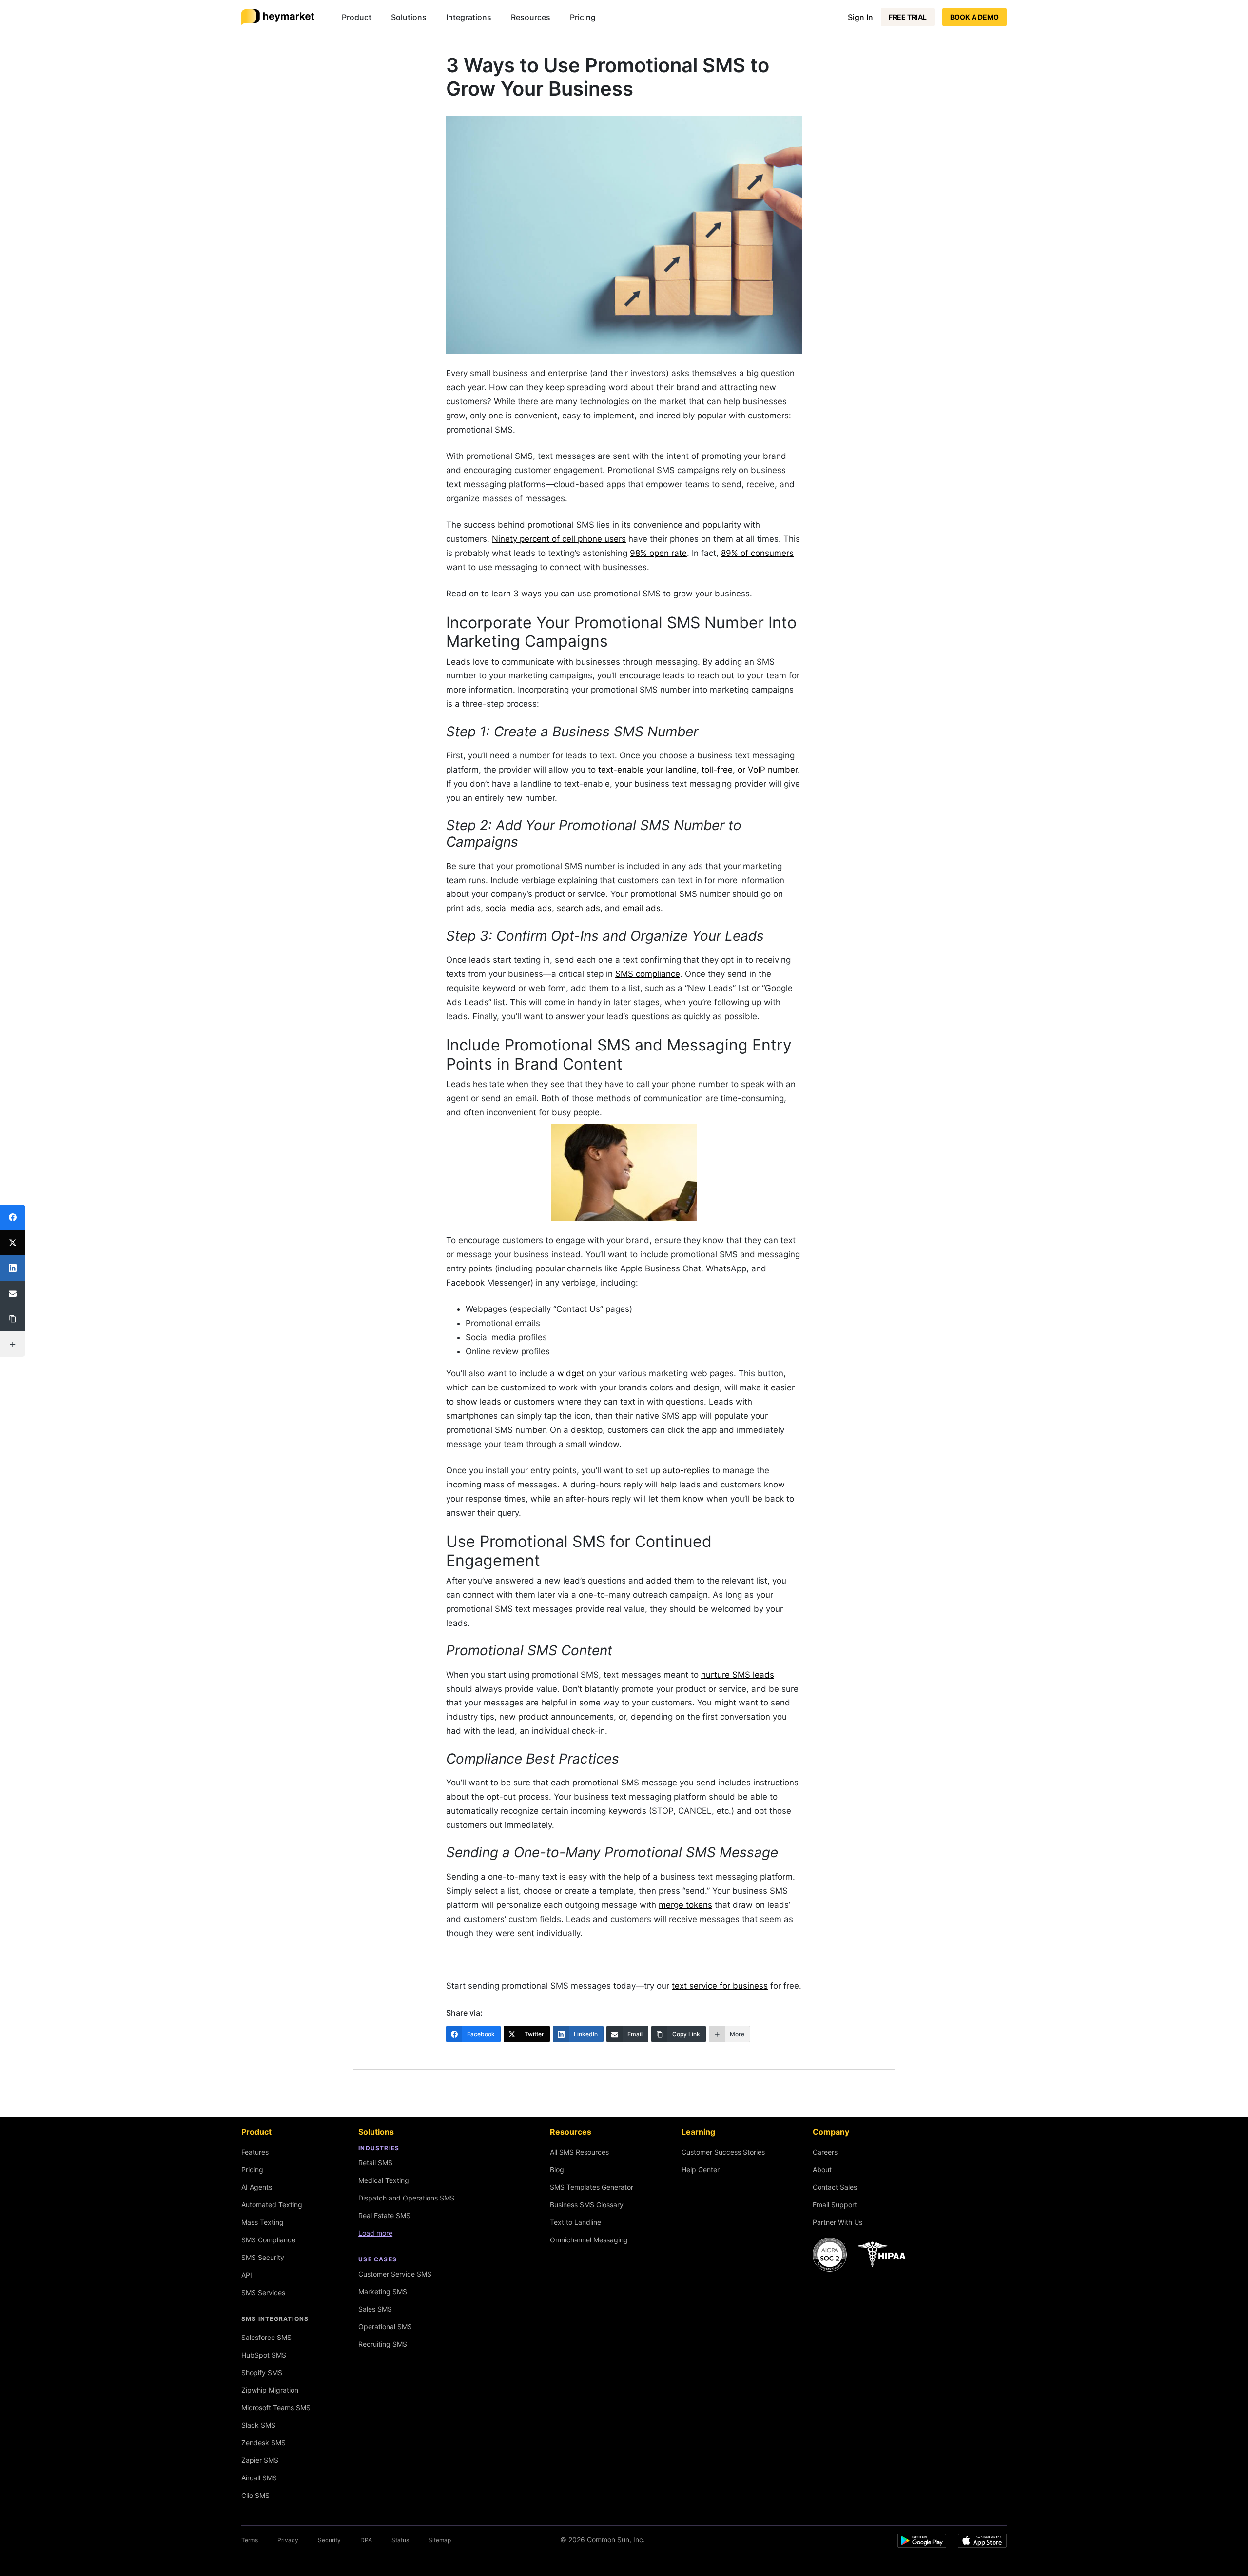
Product (357, 17)
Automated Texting (272, 2205)
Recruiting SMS (383, 2344)
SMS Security (263, 2257)
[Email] (13, 1293)
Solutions (409, 17)
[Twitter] (13, 1243)
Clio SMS (255, 2495)
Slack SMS (258, 2425)
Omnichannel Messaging (589, 2240)
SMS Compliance (268, 2240)
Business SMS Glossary (587, 2205)
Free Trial (908, 17)
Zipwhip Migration (270, 2390)
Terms (250, 2540)
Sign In (860, 17)
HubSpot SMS (264, 2355)
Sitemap (440, 2540)
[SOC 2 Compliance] (862, 2255)
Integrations (469, 17)
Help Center (701, 2170)
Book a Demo (975, 17)
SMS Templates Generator (592, 2187)
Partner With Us (838, 2222)
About (822, 2170)
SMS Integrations (275, 2319)
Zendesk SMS (263, 2443)
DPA (366, 2540)
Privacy (288, 2540)
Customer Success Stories (723, 2152)
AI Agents (257, 2187)
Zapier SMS (260, 2460)
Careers (825, 2152)
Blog (557, 2170)
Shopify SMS (262, 2372)
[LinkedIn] (13, 1268)
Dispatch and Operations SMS (406, 2198)
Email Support (835, 2205)
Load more (375, 2233)
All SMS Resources (579, 2152)
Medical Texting (384, 2180)
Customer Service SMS (395, 2274)
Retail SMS (375, 2163)
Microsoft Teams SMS (276, 2408)
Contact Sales (835, 2187)
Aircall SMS (259, 2478)
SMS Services (263, 2292)
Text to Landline (575, 2222)
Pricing (583, 17)
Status (400, 2540)
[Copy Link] (13, 1319)
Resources (531, 17)
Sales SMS (375, 2309)
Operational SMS (385, 2327)
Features (255, 2152)
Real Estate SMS (384, 2215)
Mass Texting (263, 2222)
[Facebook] (13, 1217)
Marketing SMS (383, 2291)
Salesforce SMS (266, 2337)
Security (329, 2540)
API (247, 2275)
